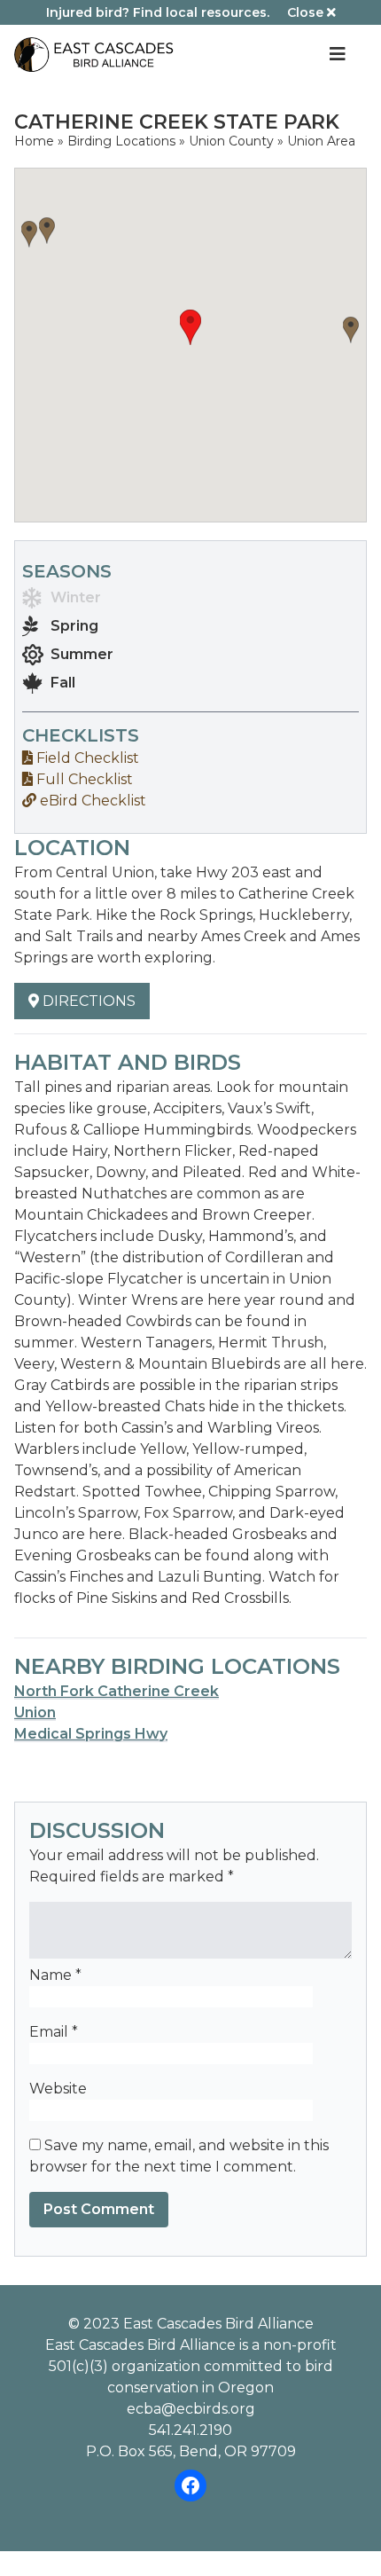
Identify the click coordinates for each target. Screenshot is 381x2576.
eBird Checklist (91, 801)
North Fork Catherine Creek (117, 1691)
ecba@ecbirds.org (191, 2409)
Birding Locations (121, 141)
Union (35, 1712)
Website (58, 2089)
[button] (190, 327)
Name (55, 1975)
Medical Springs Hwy (91, 1734)
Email (54, 2032)
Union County (231, 141)
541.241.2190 (190, 2430)
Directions (87, 1001)
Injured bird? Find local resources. (158, 12)
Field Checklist (86, 758)
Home (34, 141)
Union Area (321, 141)
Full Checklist (83, 779)
